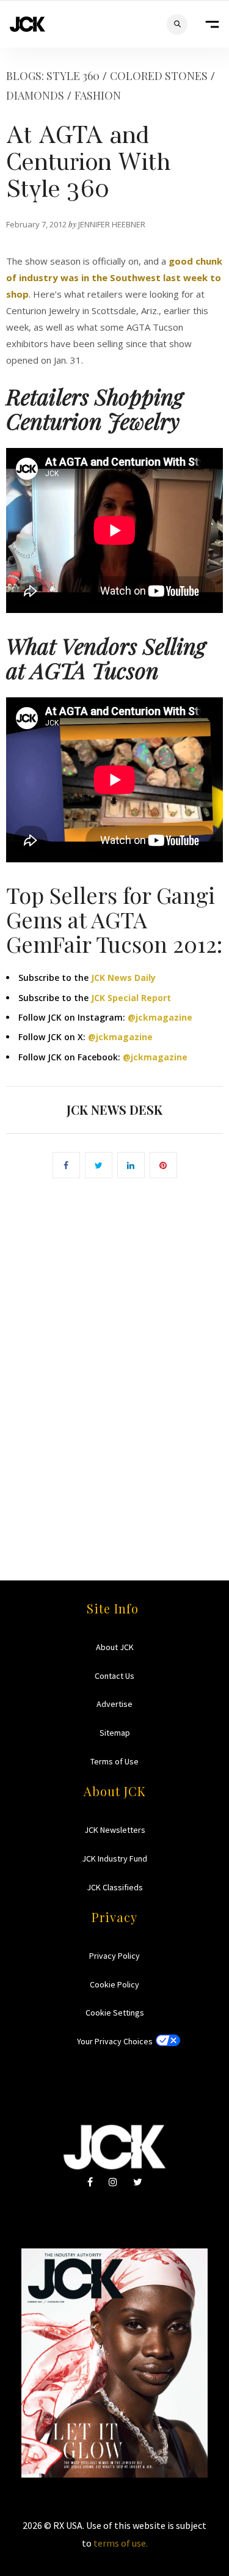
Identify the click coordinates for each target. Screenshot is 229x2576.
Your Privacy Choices (115, 2041)
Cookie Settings (115, 2013)
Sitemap (115, 1733)
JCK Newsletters (115, 1830)
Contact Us (114, 1676)
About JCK (115, 1647)
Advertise (114, 1704)
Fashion (98, 95)
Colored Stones (159, 76)
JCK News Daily (123, 978)
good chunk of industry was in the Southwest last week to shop (114, 277)
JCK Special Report (131, 998)
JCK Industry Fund (114, 1859)
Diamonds (35, 95)
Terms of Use (114, 1761)
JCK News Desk (114, 1110)
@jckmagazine (160, 1017)
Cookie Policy (114, 1984)
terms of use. (121, 2543)
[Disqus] (114, 1362)
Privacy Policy (114, 1956)
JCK (27, 24)
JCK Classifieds (115, 1887)
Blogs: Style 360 (53, 76)
